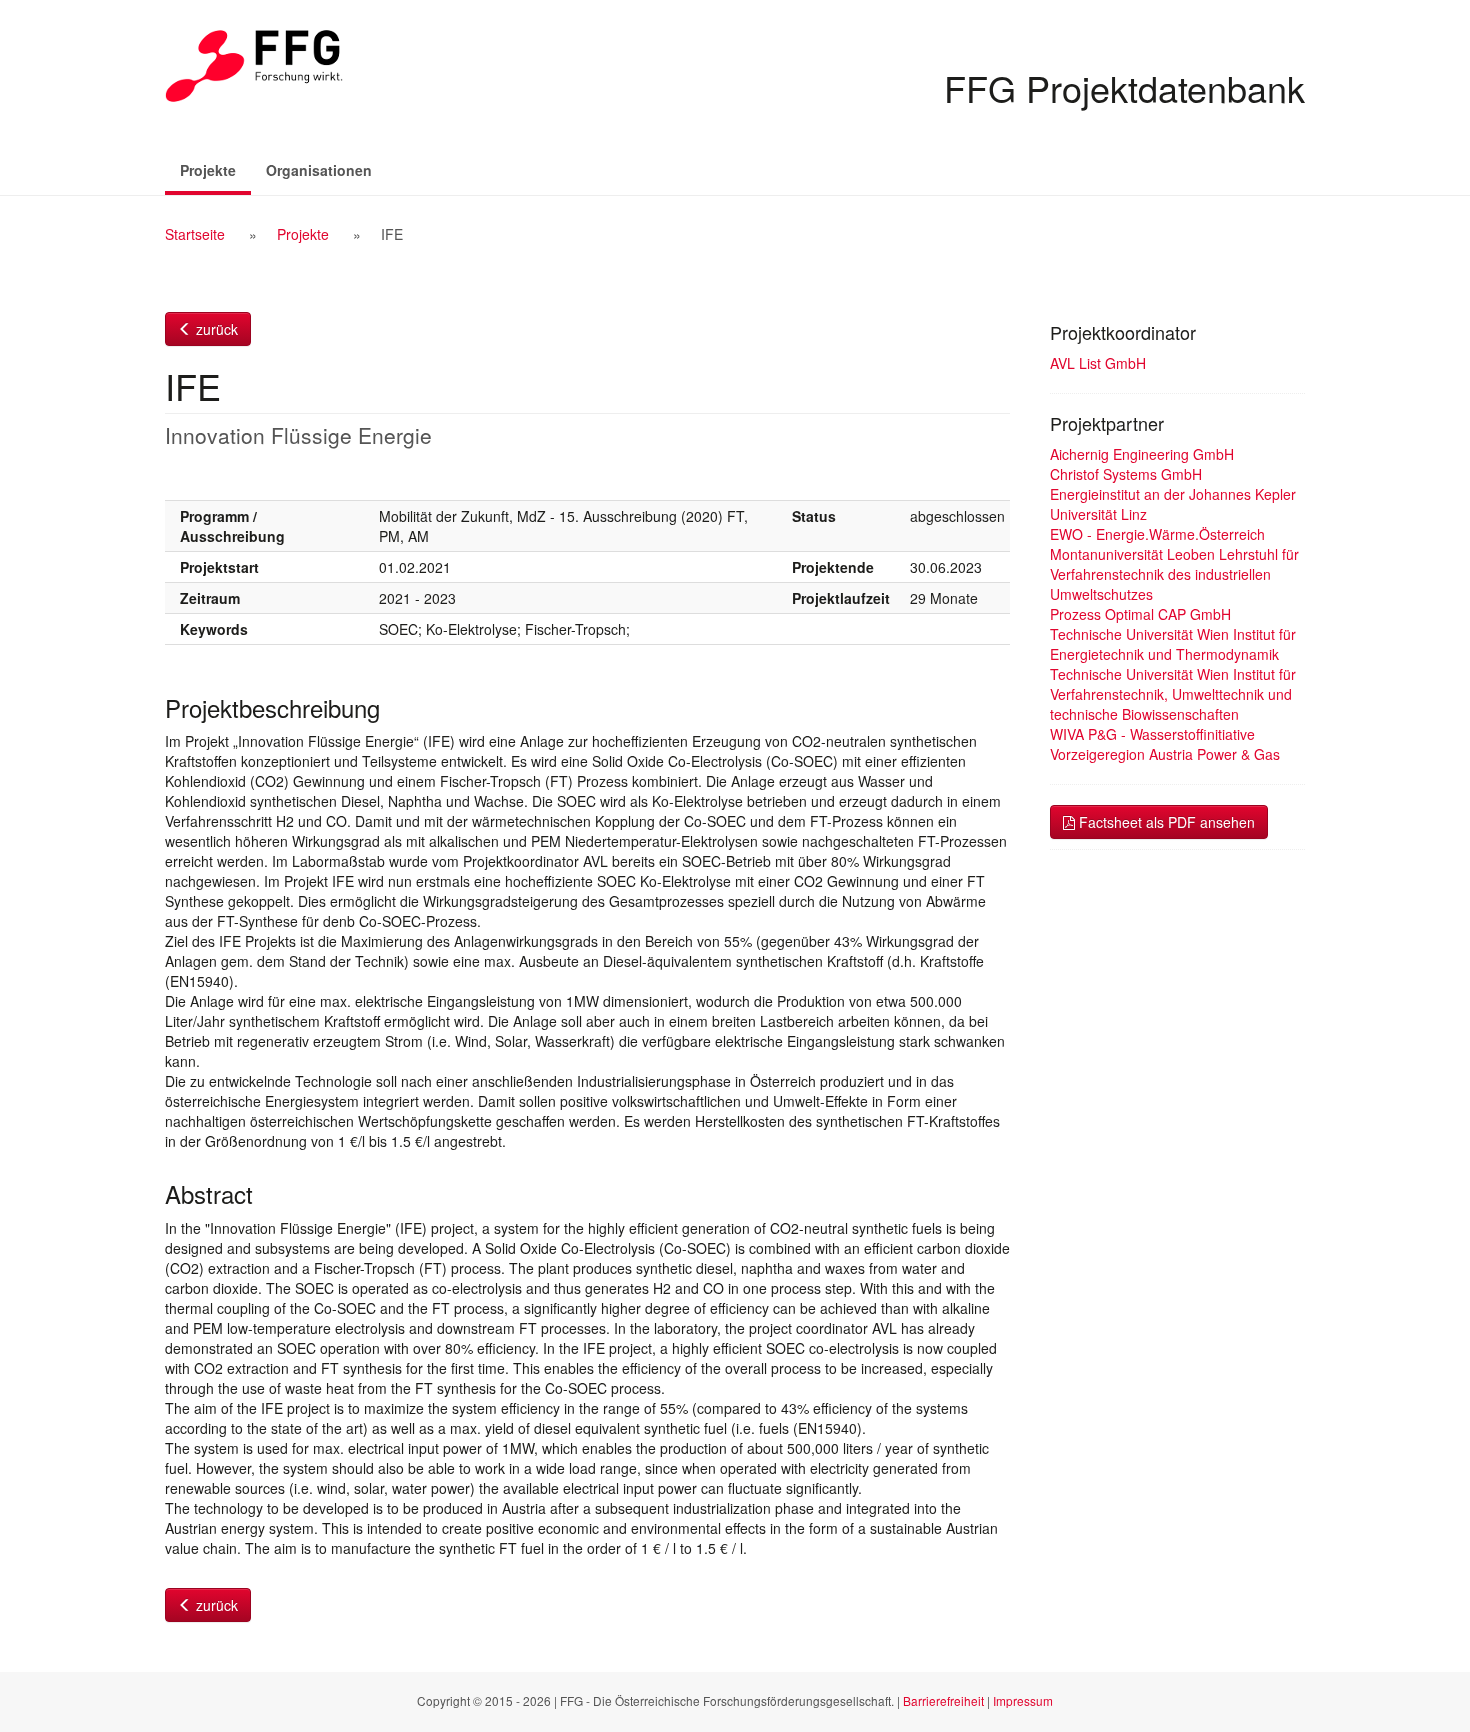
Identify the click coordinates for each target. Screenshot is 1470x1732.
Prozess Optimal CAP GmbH (1140, 614)
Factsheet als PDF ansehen (1165, 822)
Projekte (215, 169)
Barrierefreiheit (943, 1700)
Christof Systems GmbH (1126, 474)
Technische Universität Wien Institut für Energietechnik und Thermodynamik (1173, 644)
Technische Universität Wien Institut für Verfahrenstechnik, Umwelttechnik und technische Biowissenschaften (1173, 694)
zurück (215, 329)
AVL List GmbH (1098, 363)
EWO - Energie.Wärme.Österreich (1157, 534)
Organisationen (319, 170)
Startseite (195, 234)
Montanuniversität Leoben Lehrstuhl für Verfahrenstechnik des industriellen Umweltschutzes (1174, 574)
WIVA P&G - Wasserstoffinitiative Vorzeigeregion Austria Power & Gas (1165, 744)
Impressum (1023, 1700)
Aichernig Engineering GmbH (1142, 454)
